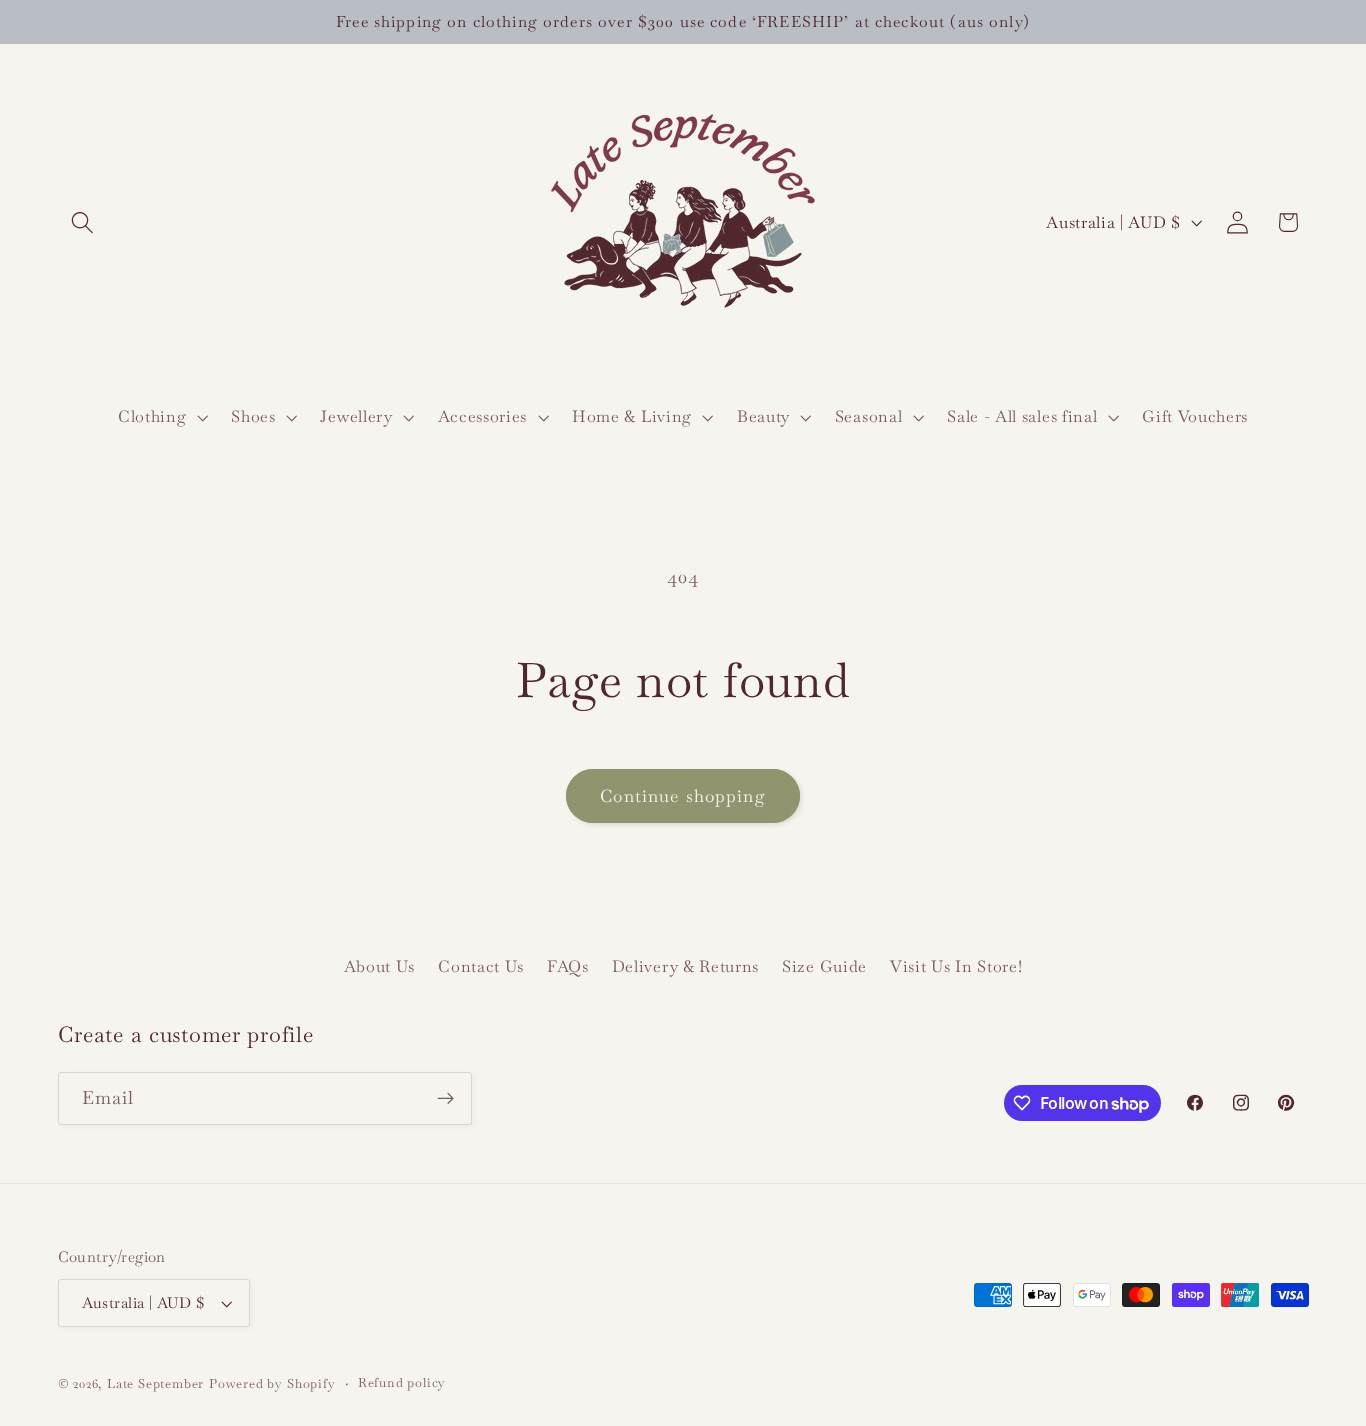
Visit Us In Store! (956, 966)
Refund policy (402, 1382)
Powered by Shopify (272, 1383)
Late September (155, 1383)
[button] (83, 222)
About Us (380, 966)
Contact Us (481, 966)
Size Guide (824, 966)
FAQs (568, 966)
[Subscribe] (445, 1099)
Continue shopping (683, 796)
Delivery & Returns (685, 966)
